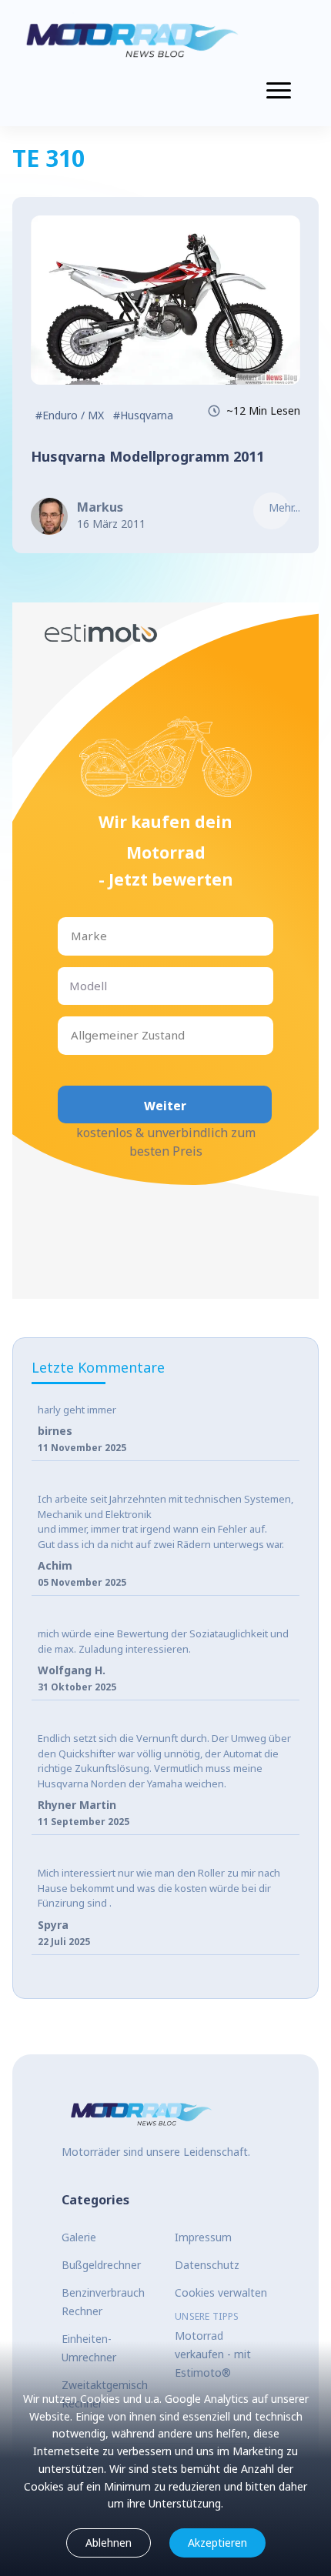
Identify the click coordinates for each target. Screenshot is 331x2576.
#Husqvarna (143, 415)
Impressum (203, 2237)
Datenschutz (207, 2265)
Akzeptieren (217, 2543)
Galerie (79, 2237)
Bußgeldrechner (101, 2265)
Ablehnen (109, 2543)
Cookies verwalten (221, 2292)
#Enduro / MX (70, 415)
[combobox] (72, 936)
